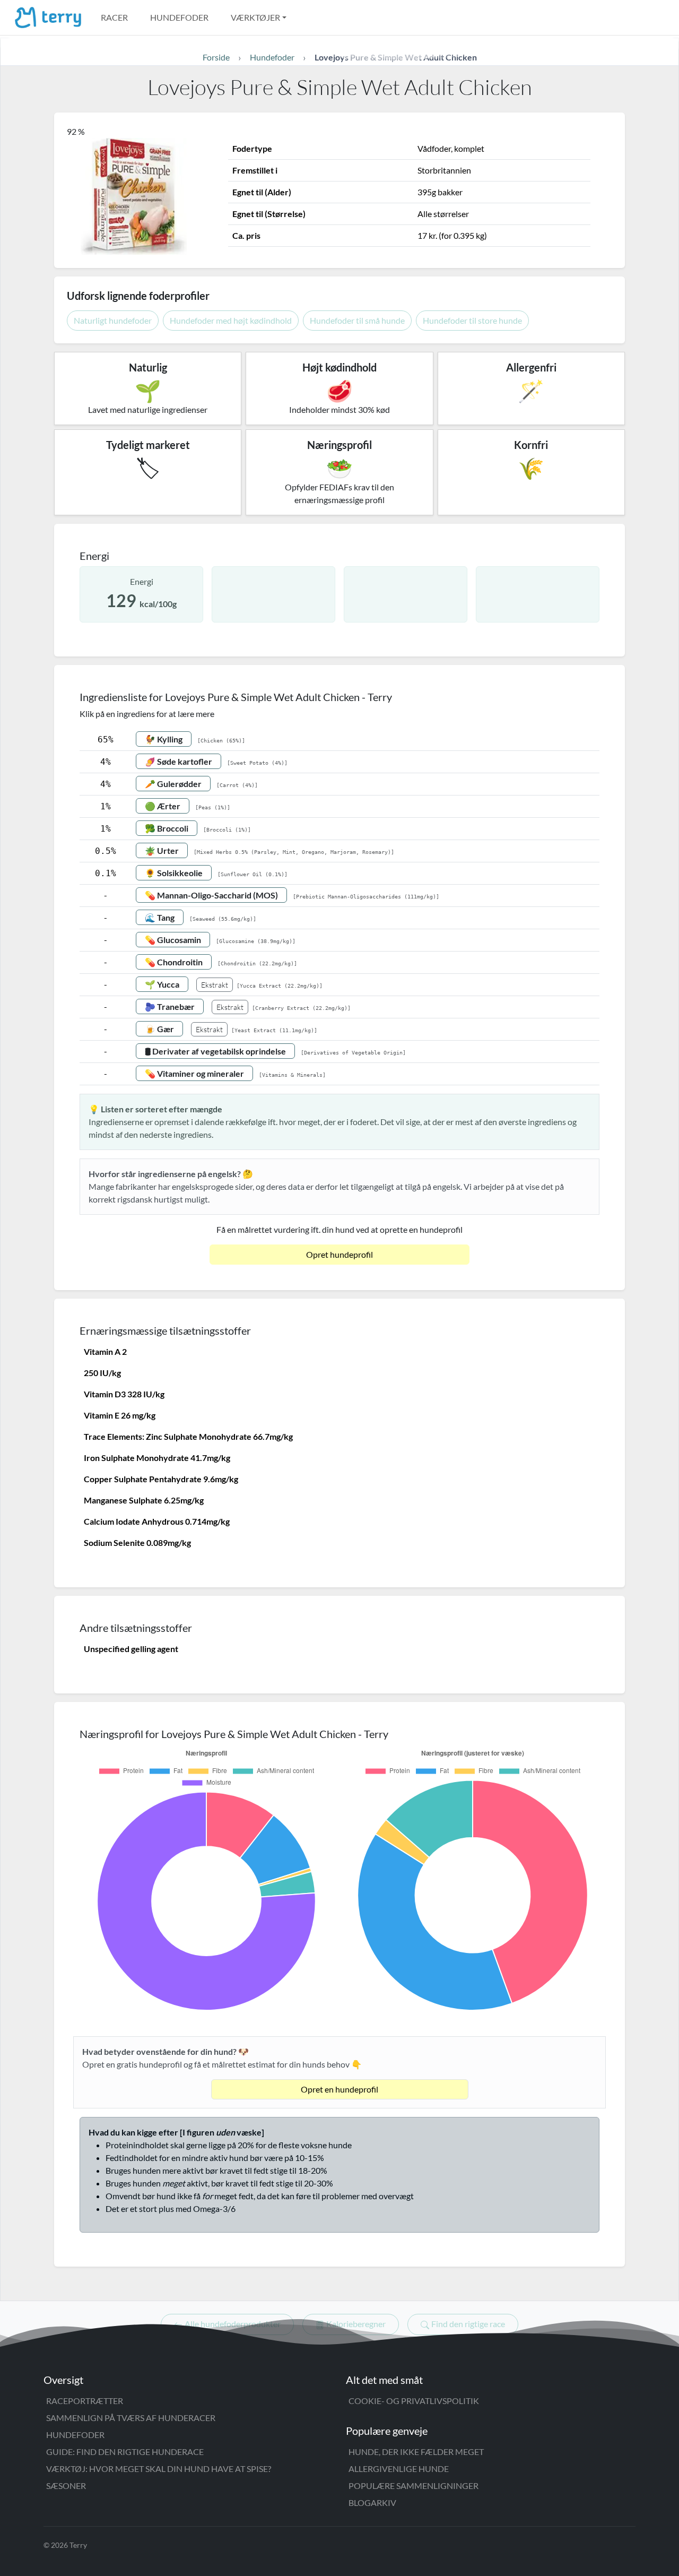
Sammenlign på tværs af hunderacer (131, 2418)
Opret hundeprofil (339, 1254)
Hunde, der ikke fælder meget (416, 2452)
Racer (114, 17)
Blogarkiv (372, 2502)
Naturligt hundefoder (113, 320)
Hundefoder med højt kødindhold (231, 320)
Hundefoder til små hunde (357, 320)
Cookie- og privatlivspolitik (414, 2401)
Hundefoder (179, 17)
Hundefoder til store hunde (472, 320)
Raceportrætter (85, 2401)
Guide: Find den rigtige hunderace (125, 2452)
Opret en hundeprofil (339, 2089)
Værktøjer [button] (255, 17)
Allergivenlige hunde (399, 2469)
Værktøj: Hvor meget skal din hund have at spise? (159, 2469)
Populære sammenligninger (414, 2486)
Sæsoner (66, 2486)
